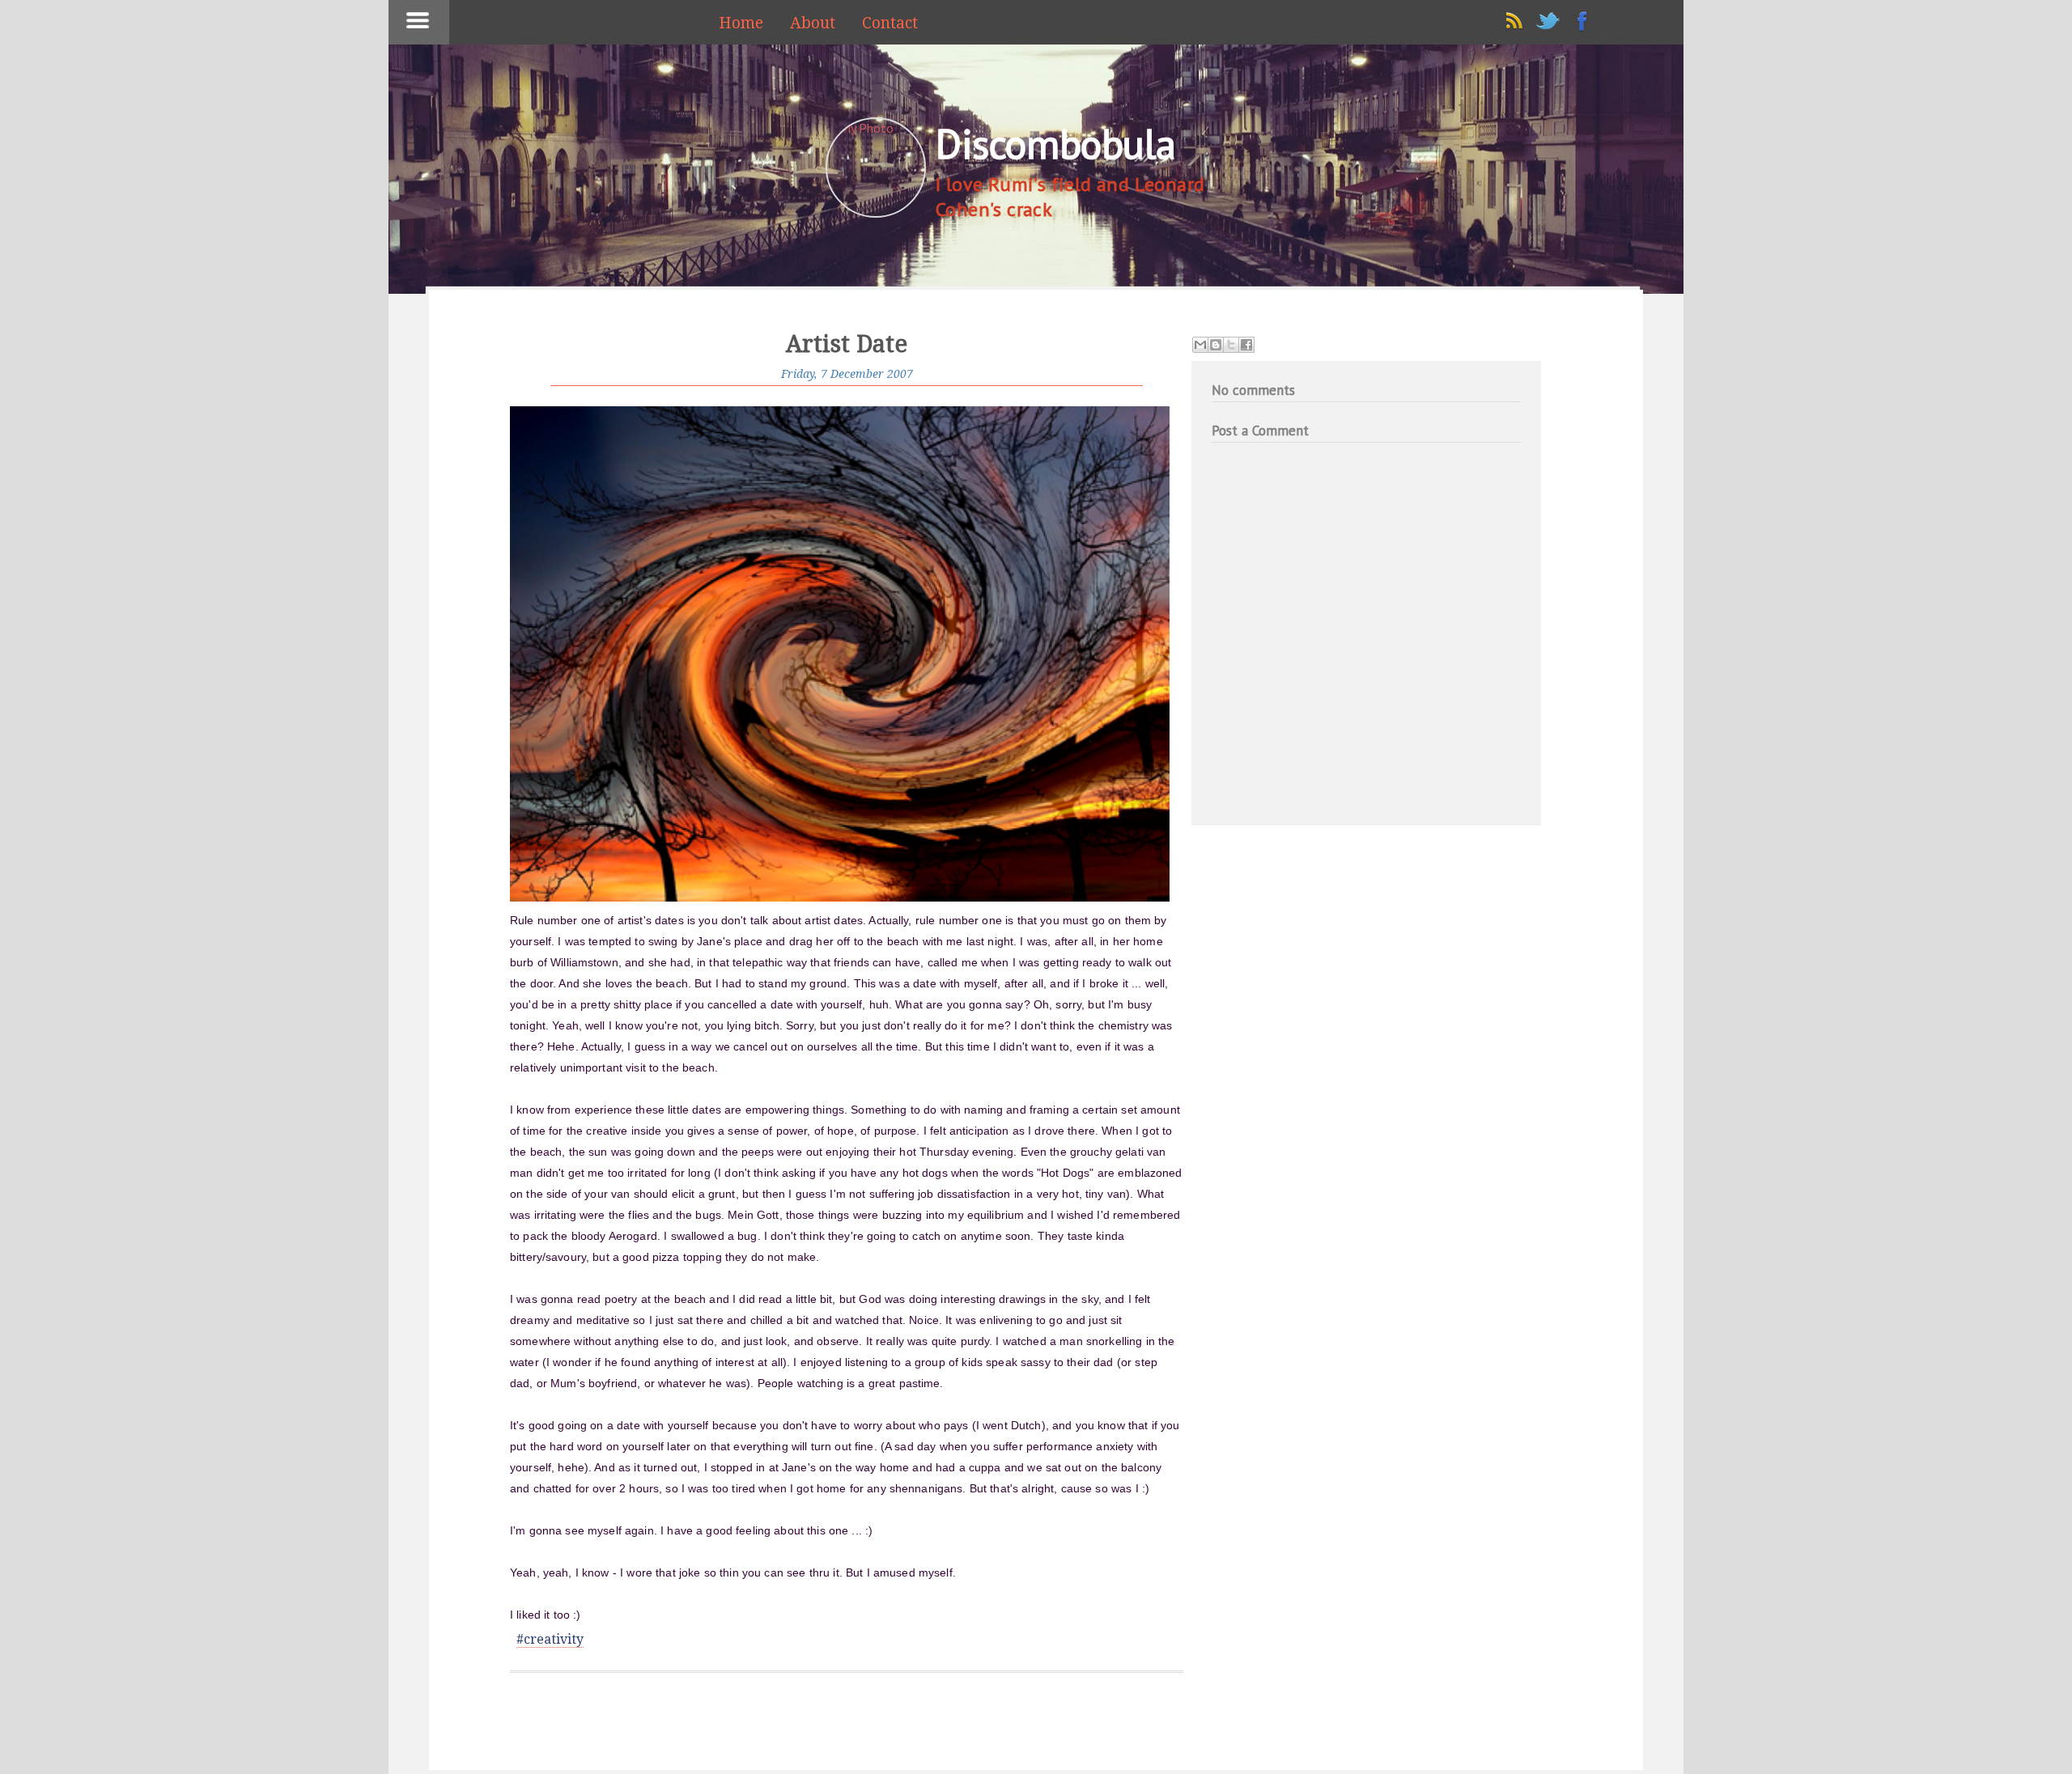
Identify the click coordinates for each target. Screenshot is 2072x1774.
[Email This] (1200, 345)
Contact (890, 23)
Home (741, 23)
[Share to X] (1231, 345)
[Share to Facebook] (1246, 345)
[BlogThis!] (1216, 345)
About (813, 23)
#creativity (550, 1639)
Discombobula (1055, 144)
